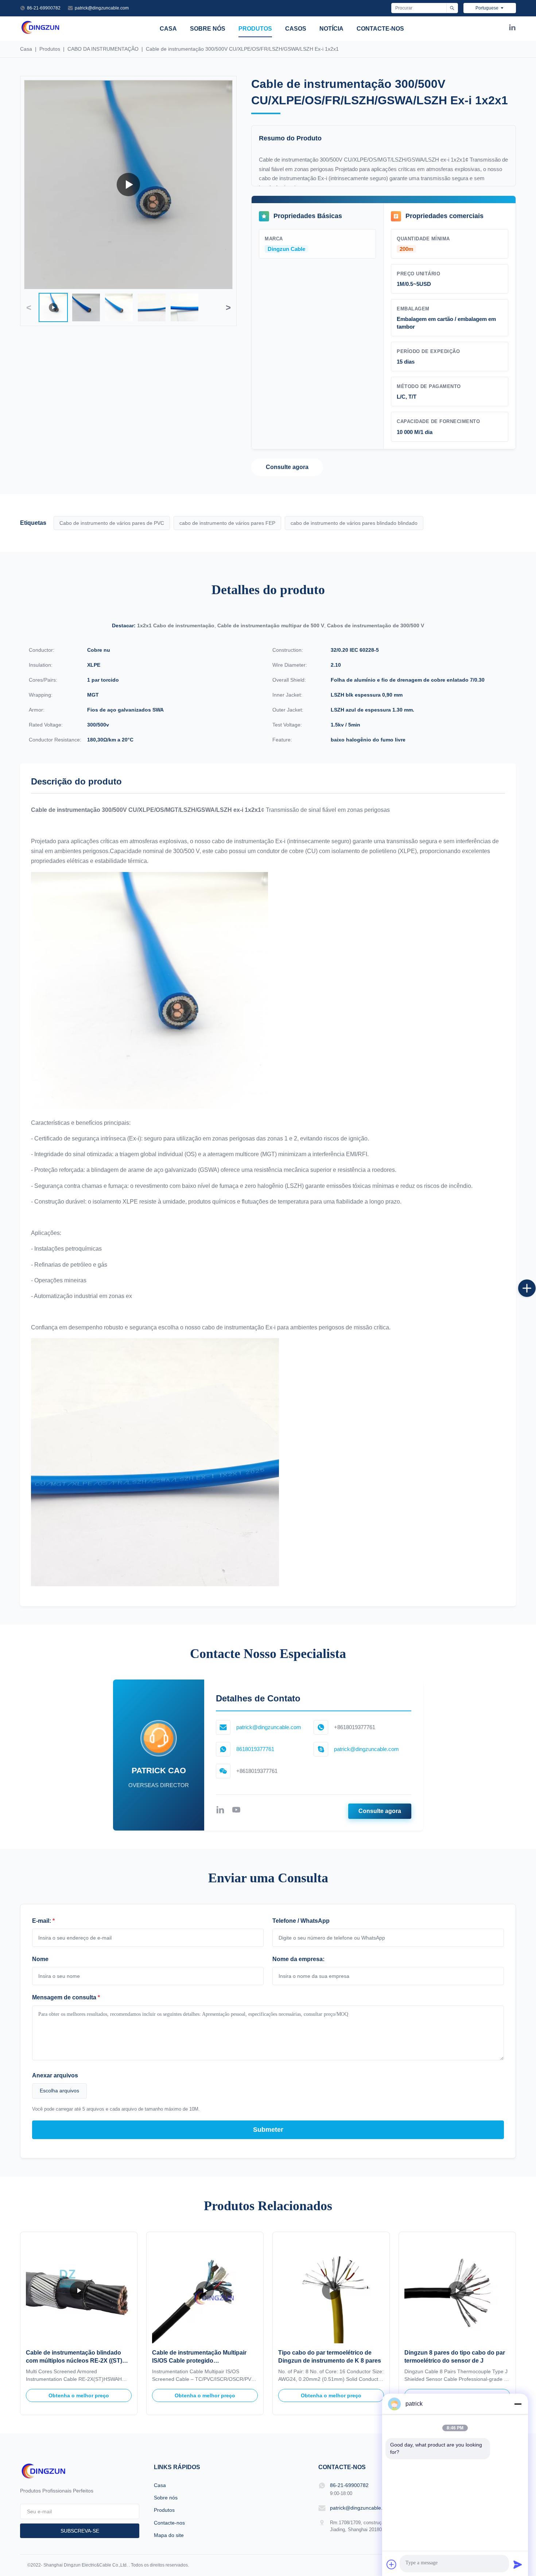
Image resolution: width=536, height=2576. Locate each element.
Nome (40, 1959)
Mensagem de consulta (66, 1997)
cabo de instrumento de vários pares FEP (227, 523)
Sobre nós (208, 29)
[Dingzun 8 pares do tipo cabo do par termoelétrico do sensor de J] (457, 2290)
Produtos (255, 29)
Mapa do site (169, 2535)
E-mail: (43, 1921)
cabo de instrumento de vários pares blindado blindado (354, 523)
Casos (296, 29)
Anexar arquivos (55, 2075)
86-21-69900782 (44, 8)
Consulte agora (287, 467)
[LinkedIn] (512, 29)
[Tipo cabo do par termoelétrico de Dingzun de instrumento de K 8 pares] (331, 2290)
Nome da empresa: (298, 1959)
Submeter (268, 2130)
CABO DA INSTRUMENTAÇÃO (103, 49)
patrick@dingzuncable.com (102, 8)
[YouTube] (236, 1811)
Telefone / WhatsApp (301, 1921)
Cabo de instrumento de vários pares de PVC (112, 523)
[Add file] (392, 2564)
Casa (168, 29)
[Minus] (518, 2404)
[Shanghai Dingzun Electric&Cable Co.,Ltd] (40, 33)
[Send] (518, 2564)
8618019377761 (255, 1749)
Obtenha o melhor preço (79, 2395)
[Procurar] (452, 8)
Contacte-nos (380, 29)
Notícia (331, 29)
